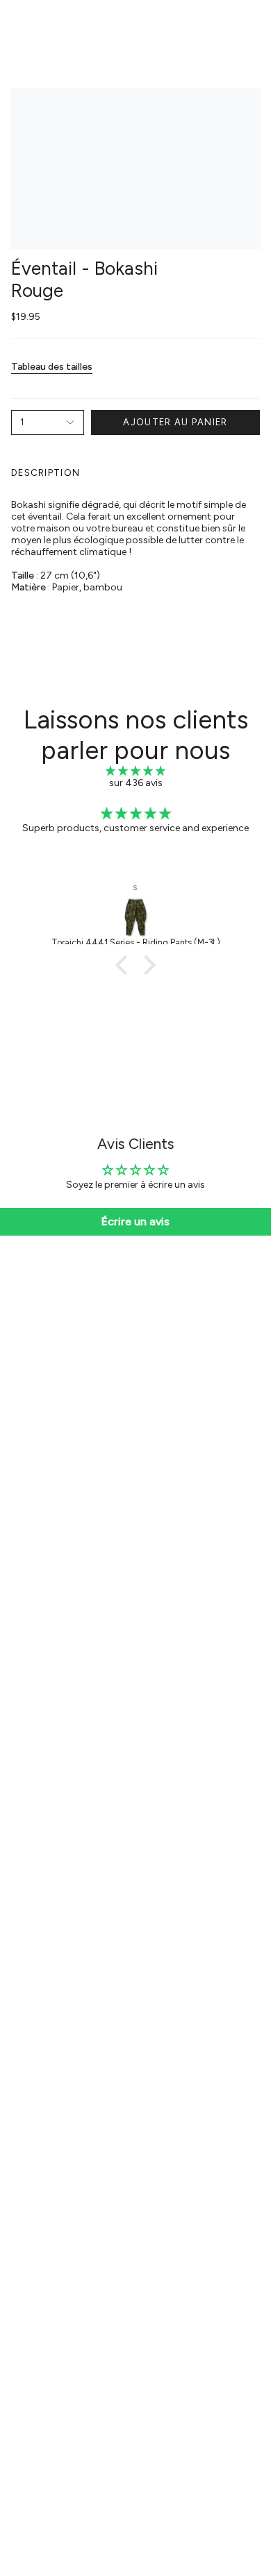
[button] (125, 965)
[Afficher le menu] (18, 25)
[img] (135, 771)
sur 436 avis (136, 783)
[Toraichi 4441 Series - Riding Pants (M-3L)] (135, 917)
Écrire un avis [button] (135, 1221)
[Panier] (252, 25)
